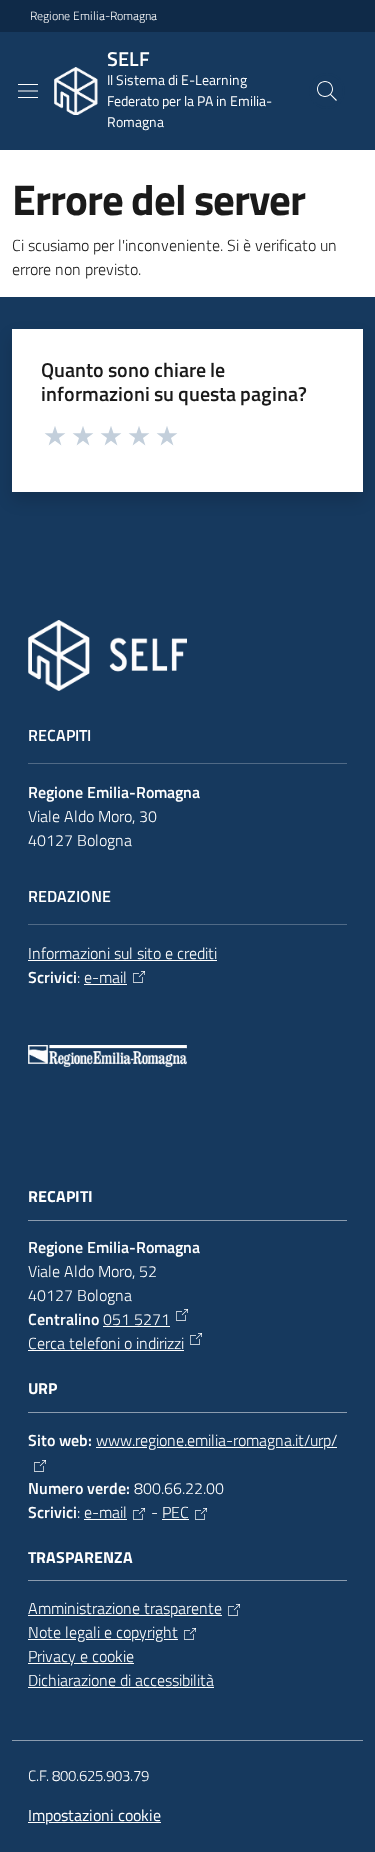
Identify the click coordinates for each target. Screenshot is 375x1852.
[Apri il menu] (28, 91)
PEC (175, 1512)
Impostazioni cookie (94, 1815)
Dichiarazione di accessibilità (121, 1680)
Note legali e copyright (103, 1632)
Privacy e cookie (81, 1656)
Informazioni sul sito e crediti (122, 953)
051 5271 (136, 1319)
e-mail (105, 977)
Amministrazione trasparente (125, 1608)
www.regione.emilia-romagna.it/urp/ (216, 1440)
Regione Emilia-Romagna (93, 16)
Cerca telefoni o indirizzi (106, 1343)
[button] (327, 91)
